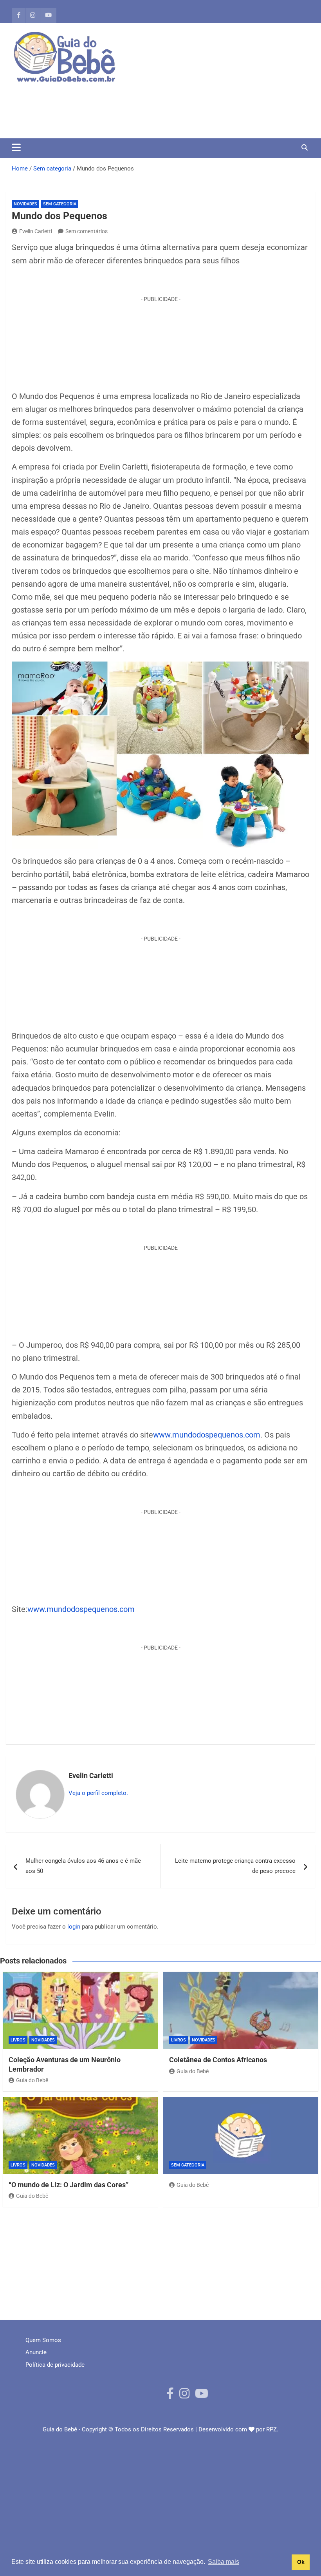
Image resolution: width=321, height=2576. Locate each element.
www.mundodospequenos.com (207, 1435)
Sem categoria (60, 204)
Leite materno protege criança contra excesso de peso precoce (235, 1866)
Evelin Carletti (36, 231)
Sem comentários (87, 231)
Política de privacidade (55, 2365)
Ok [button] (301, 2562)
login (74, 1927)
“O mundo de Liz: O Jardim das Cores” (69, 2185)
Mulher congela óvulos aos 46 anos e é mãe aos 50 (83, 1866)
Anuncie (36, 2352)
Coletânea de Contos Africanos (218, 2060)
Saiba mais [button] (224, 2562)
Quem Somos (43, 2340)
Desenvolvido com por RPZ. (238, 2429)
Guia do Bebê (32, 2080)
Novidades (25, 204)
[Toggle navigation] (16, 147)
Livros (18, 2040)
